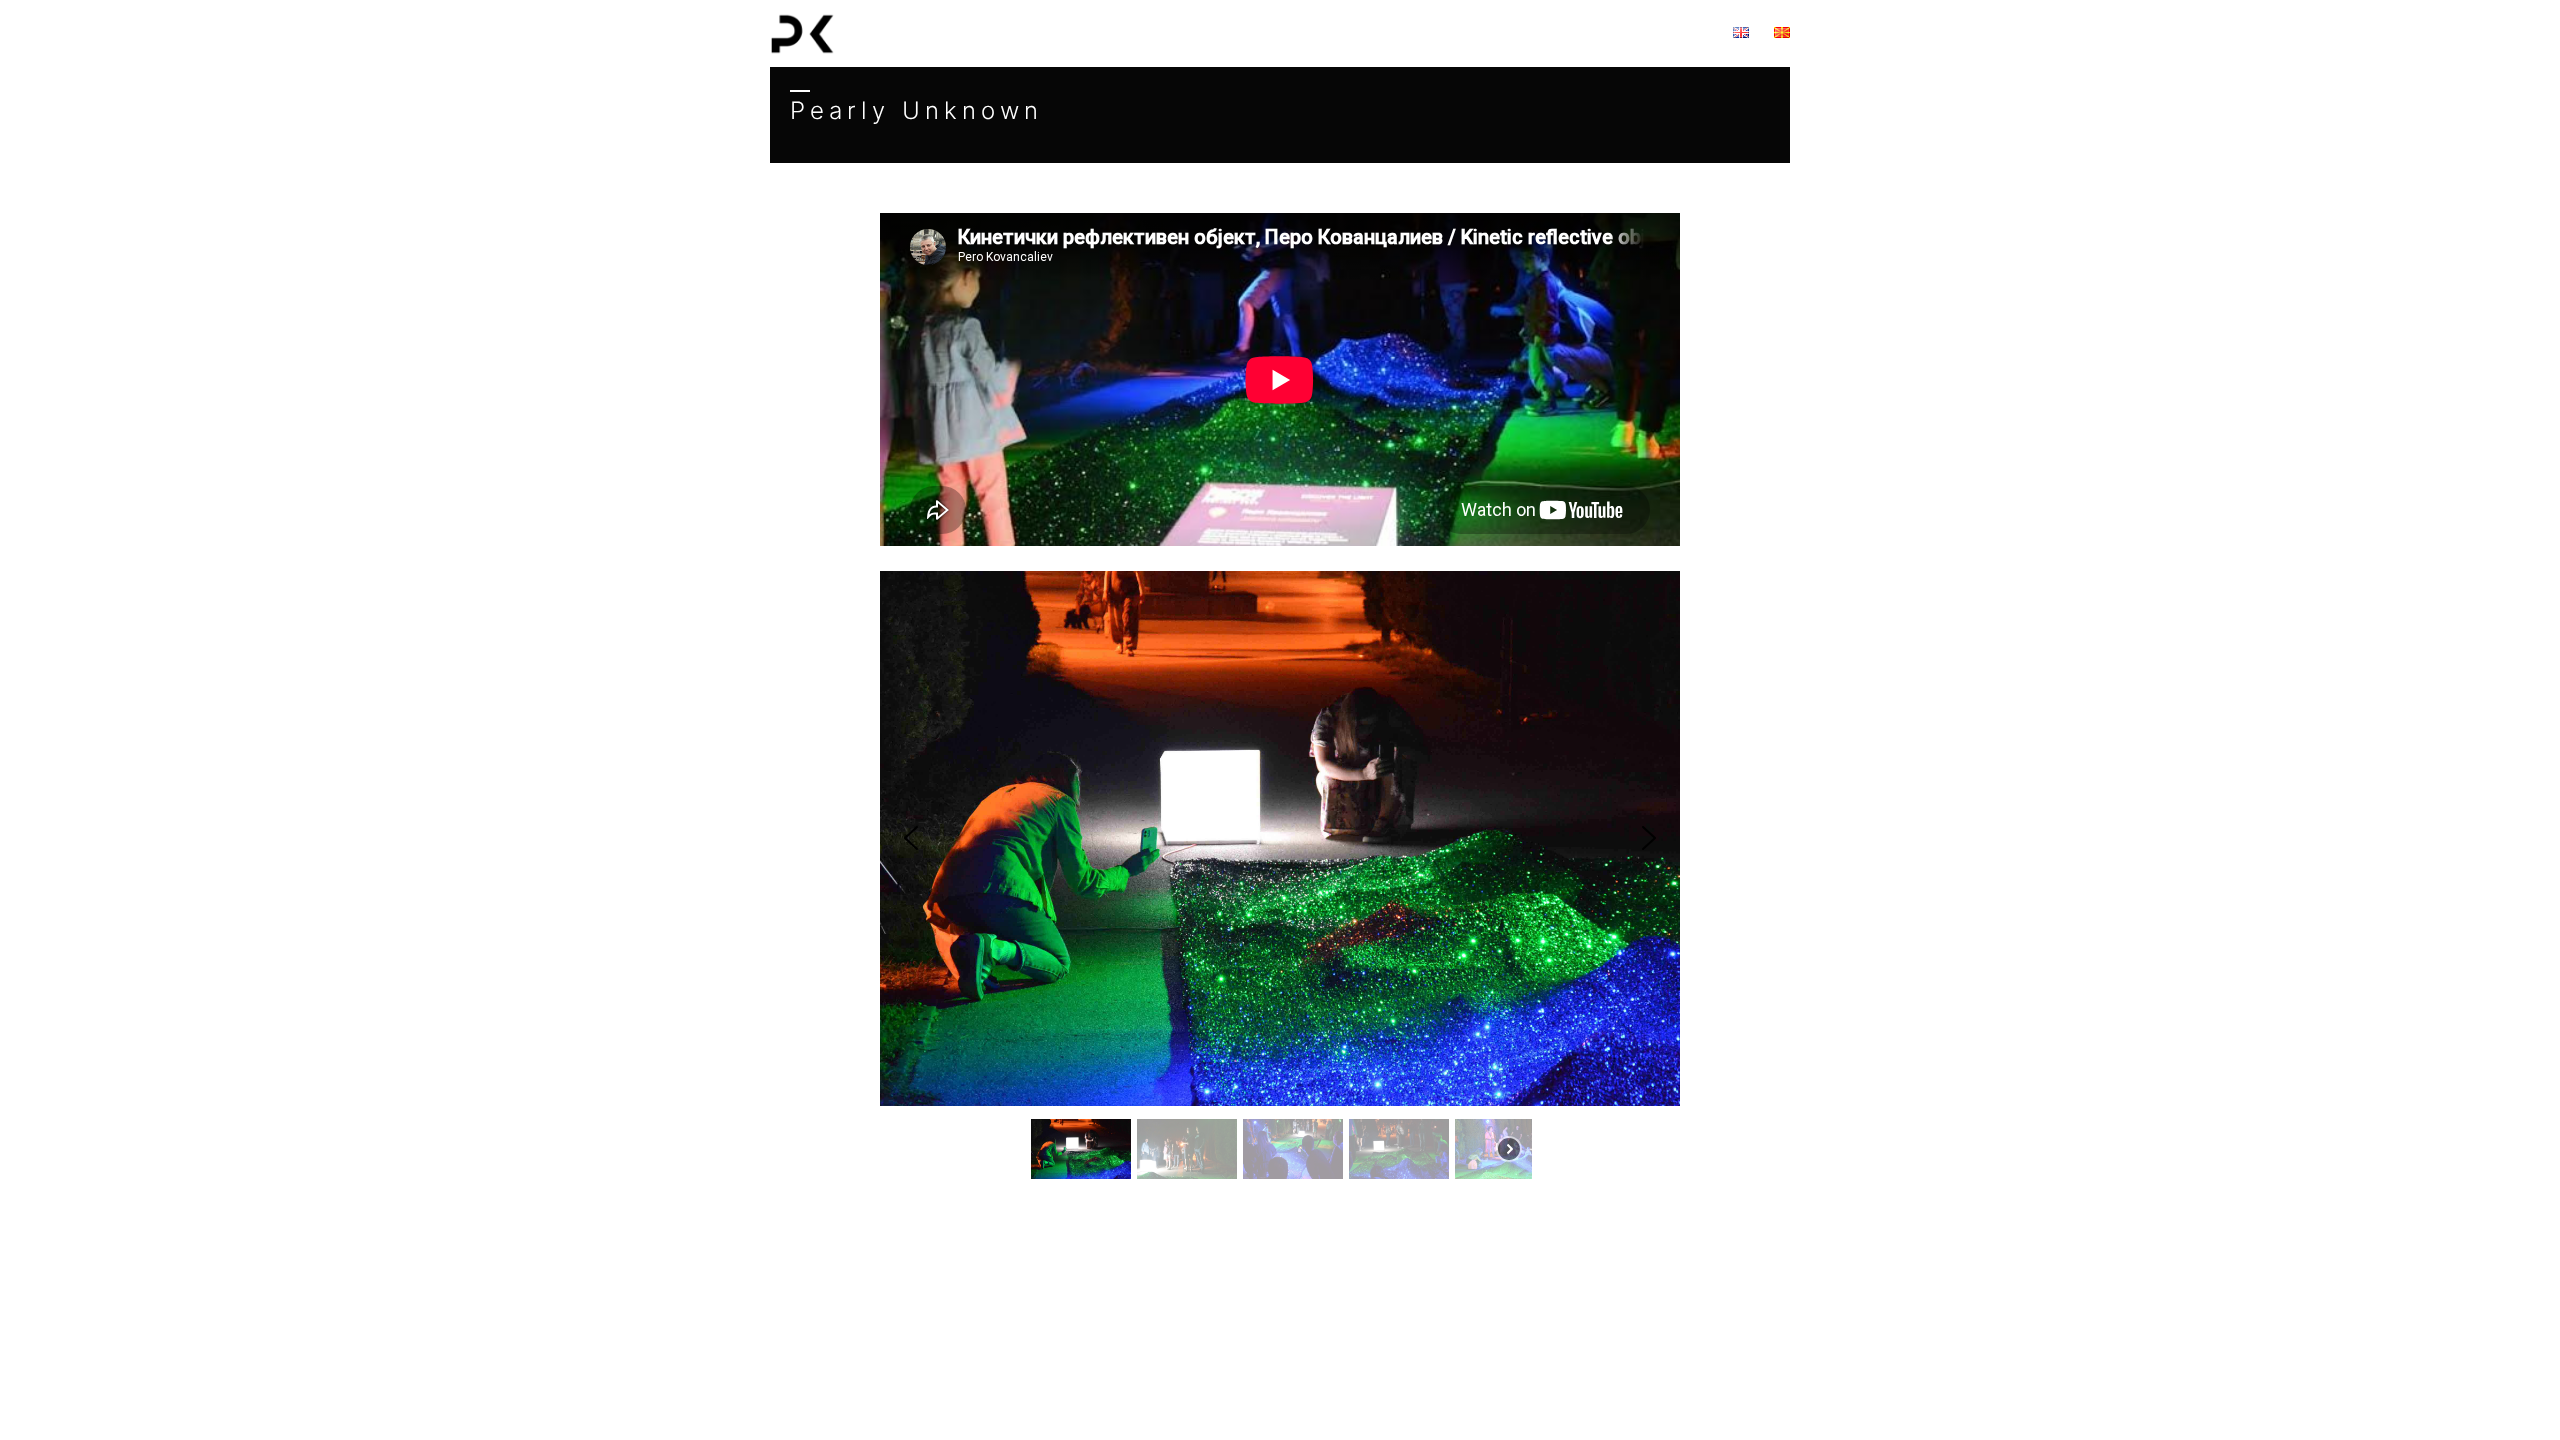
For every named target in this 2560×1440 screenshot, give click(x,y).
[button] (911, 838)
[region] (1280, 379)
